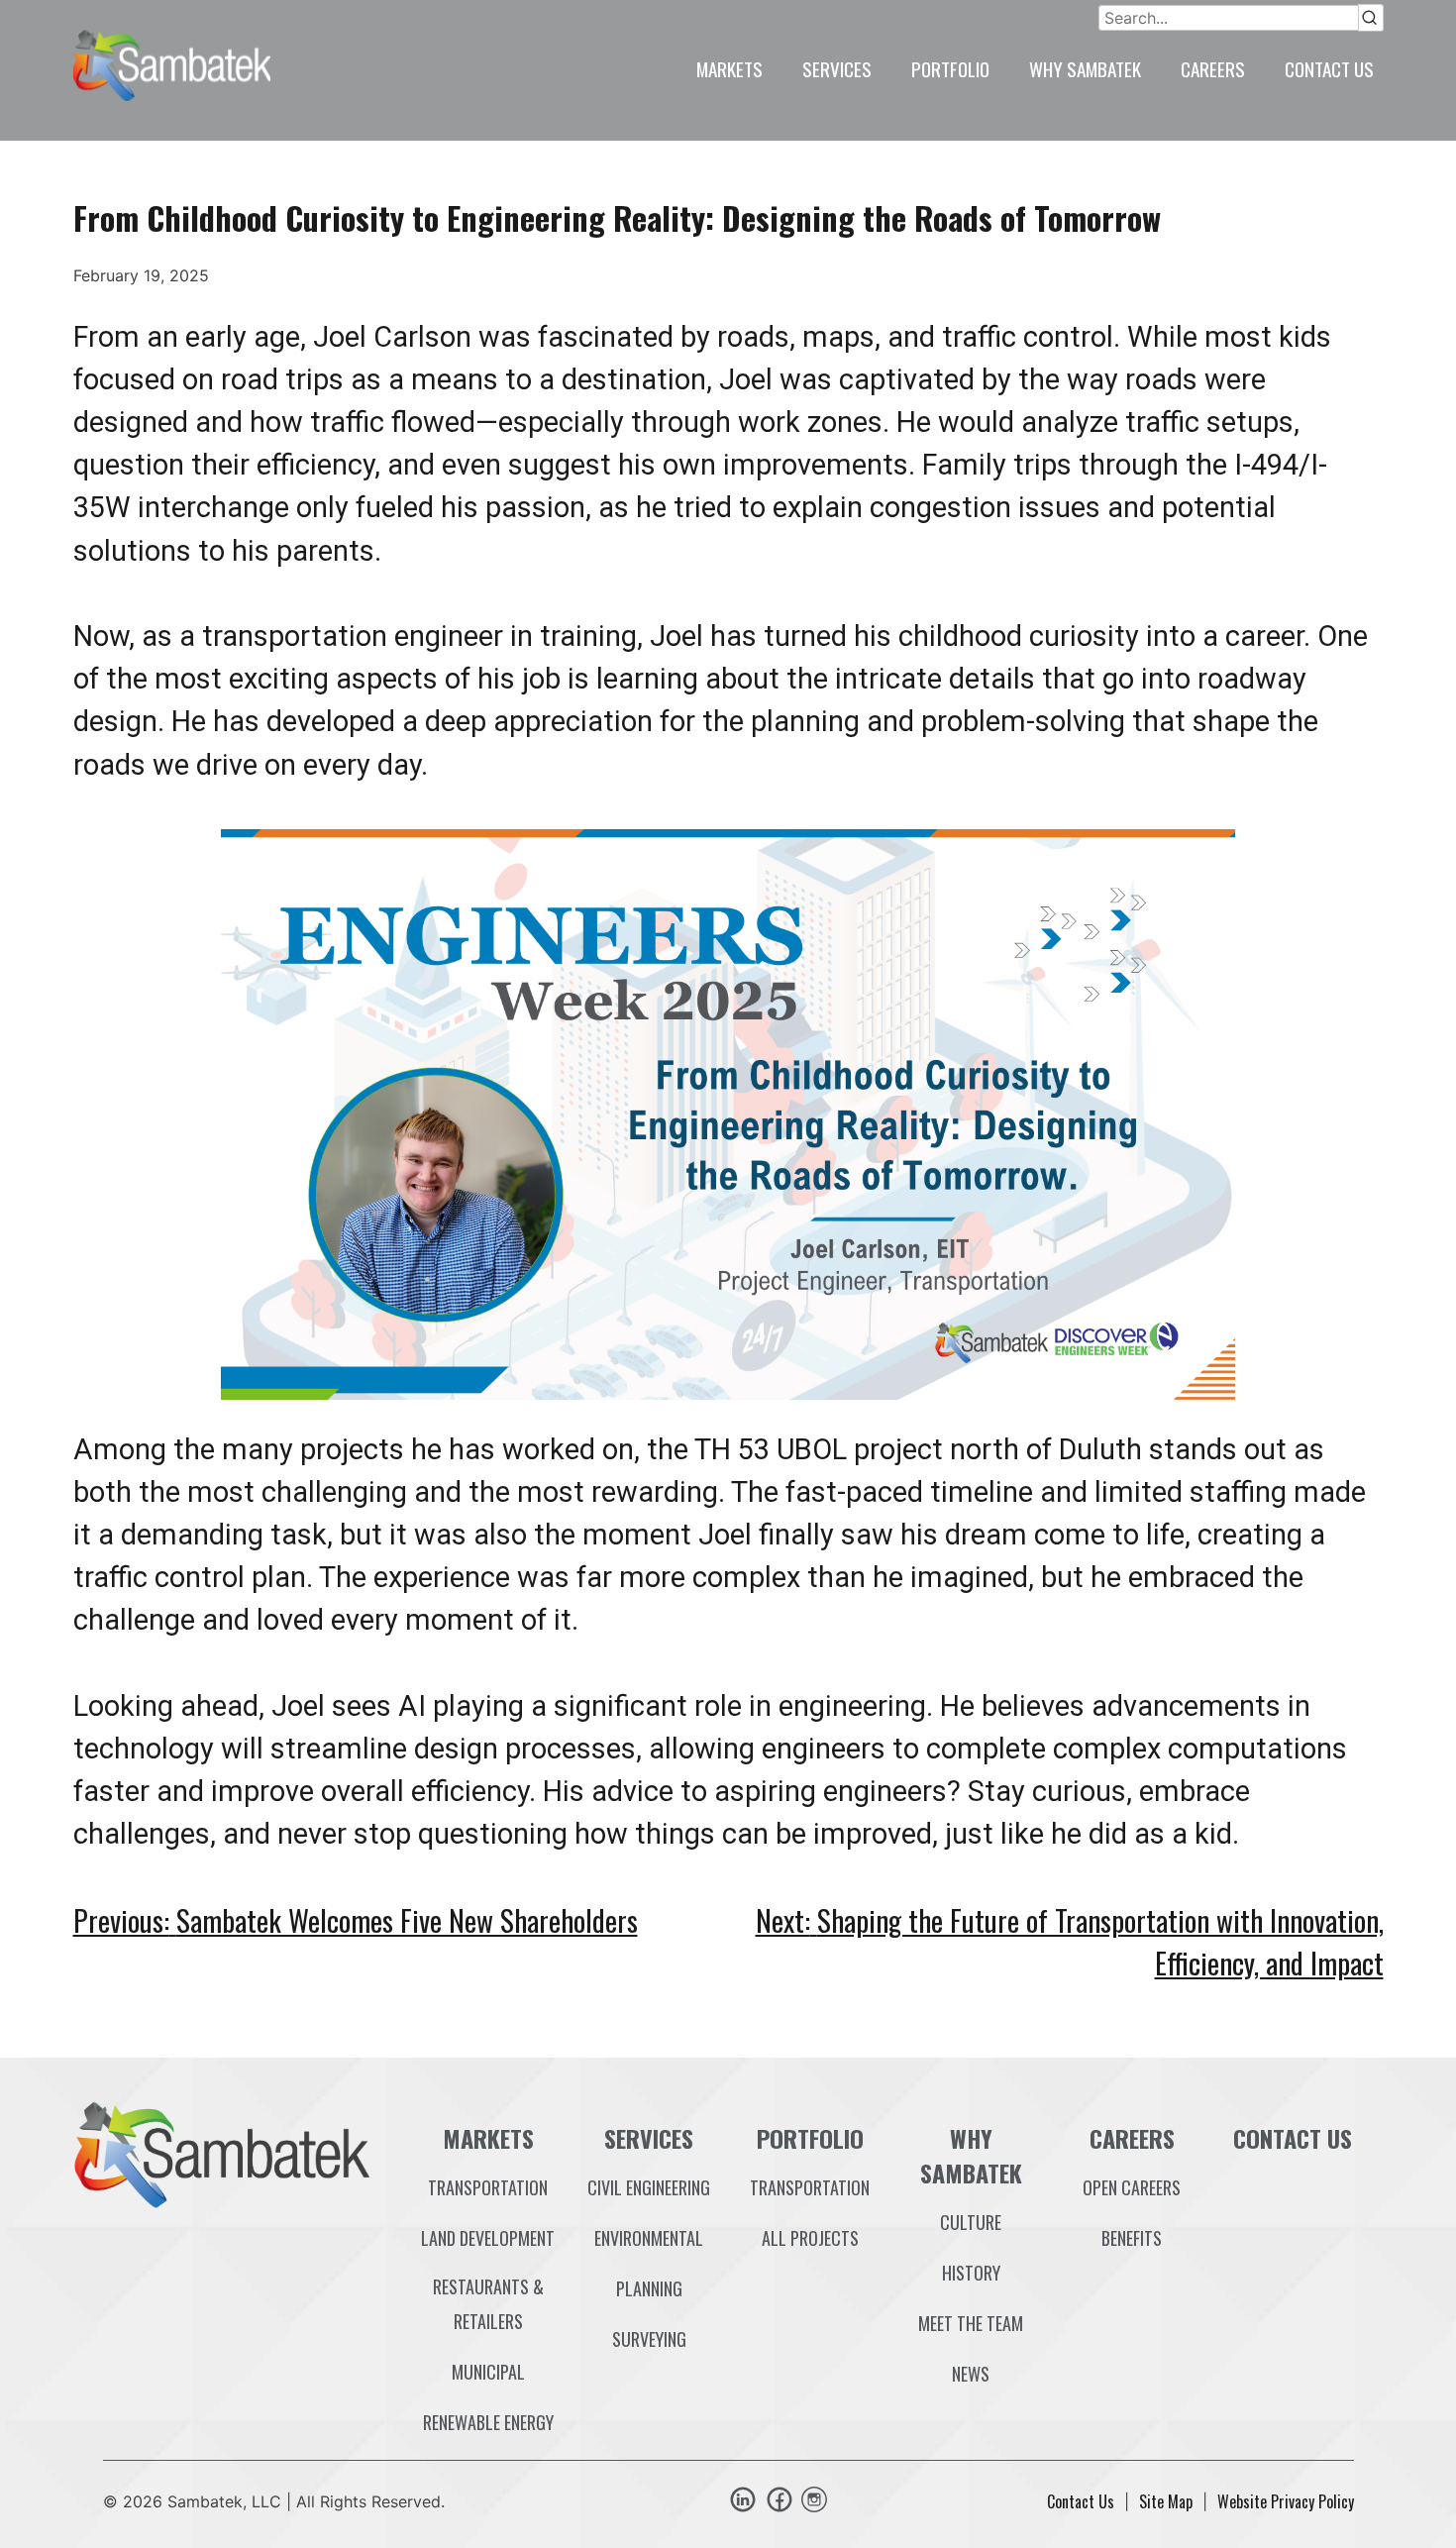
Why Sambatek (1085, 69)
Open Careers (1132, 2187)
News (971, 2374)
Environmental (649, 2238)
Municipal (488, 2372)
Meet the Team (971, 2323)
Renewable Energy (488, 2422)
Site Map (1166, 2501)
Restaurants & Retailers (488, 2304)
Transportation (488, 2187)
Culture (971, 2222)
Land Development (488, 2238)
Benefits (1132, 2238)
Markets (729, 69)
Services (837, 69)
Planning (649, 2288)
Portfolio (950, 69)
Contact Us (1329, 69)
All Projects (810, 2238)
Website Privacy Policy (1286, 2501)
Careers (1213, 69)
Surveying (649, 2339)
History (971, 2273)
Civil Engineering (649, 2187)
